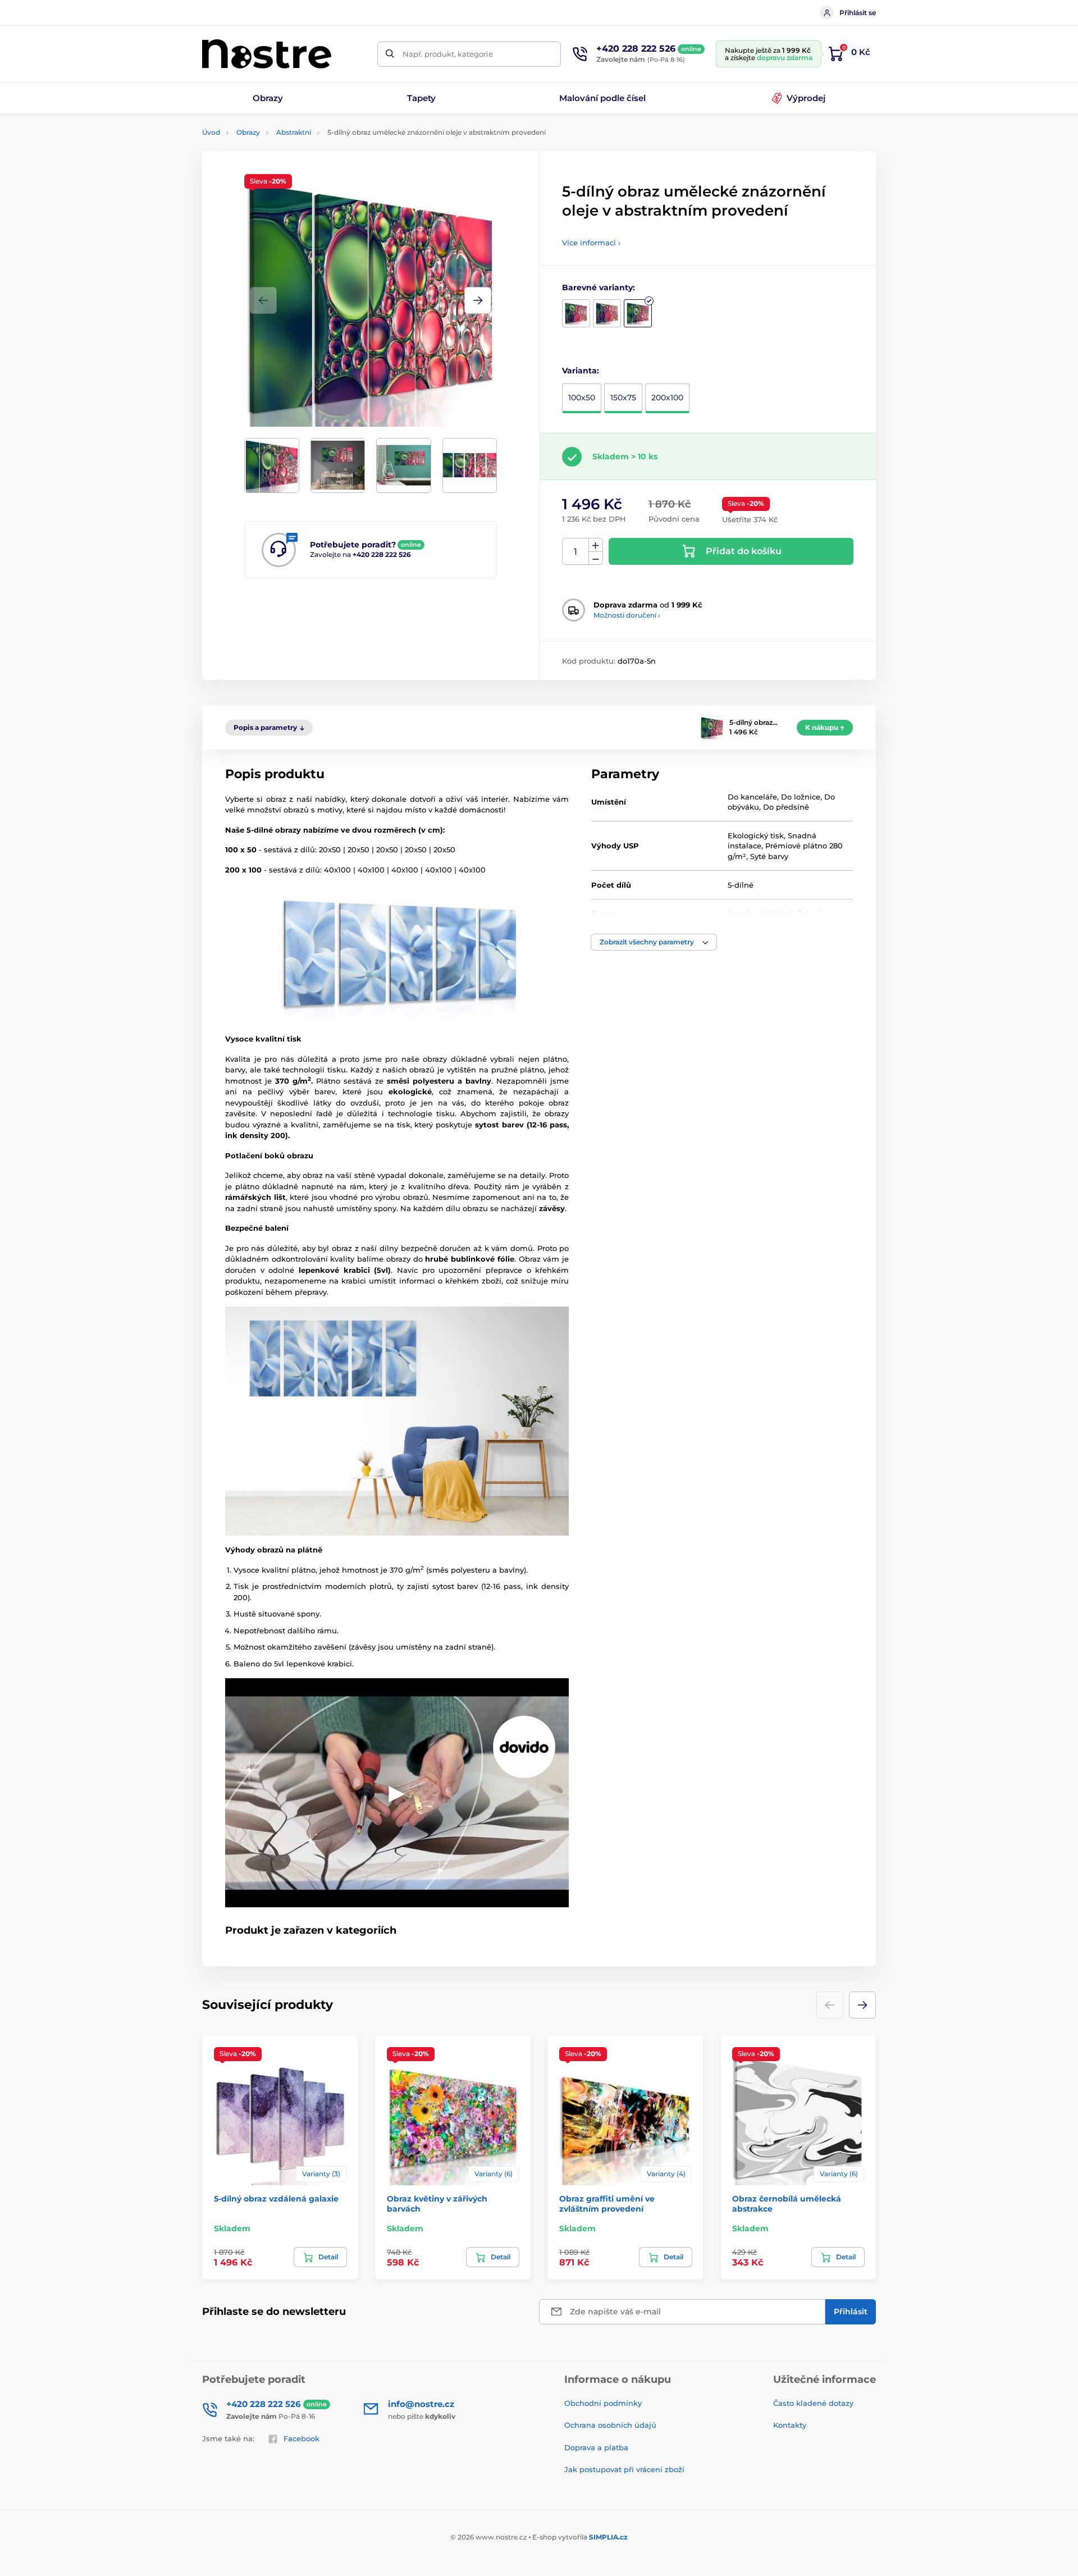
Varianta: (581, 371)
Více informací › (591, 243)
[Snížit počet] (596, 558)
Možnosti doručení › (627, 615)
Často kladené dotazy (813, 2403)
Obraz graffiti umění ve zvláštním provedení (607, 2204)
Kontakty (790, 2425)
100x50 (582, 398)
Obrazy (248, 132)
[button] (478, 300)
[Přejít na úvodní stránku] (267, 54)
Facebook (302, 2438)
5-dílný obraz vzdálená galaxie (276, 2199)
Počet (576, 552)
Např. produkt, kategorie (448, 54)
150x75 (623, 398)
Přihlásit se (858, 13)
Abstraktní (294, 132)
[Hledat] (390, 54)
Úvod (211, 132)
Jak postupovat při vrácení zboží (624, 2469)
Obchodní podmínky (603, 2403)
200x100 (667, 398)
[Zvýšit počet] (596, 545)
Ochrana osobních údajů (610, 2425)
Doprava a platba (596, 2447)
